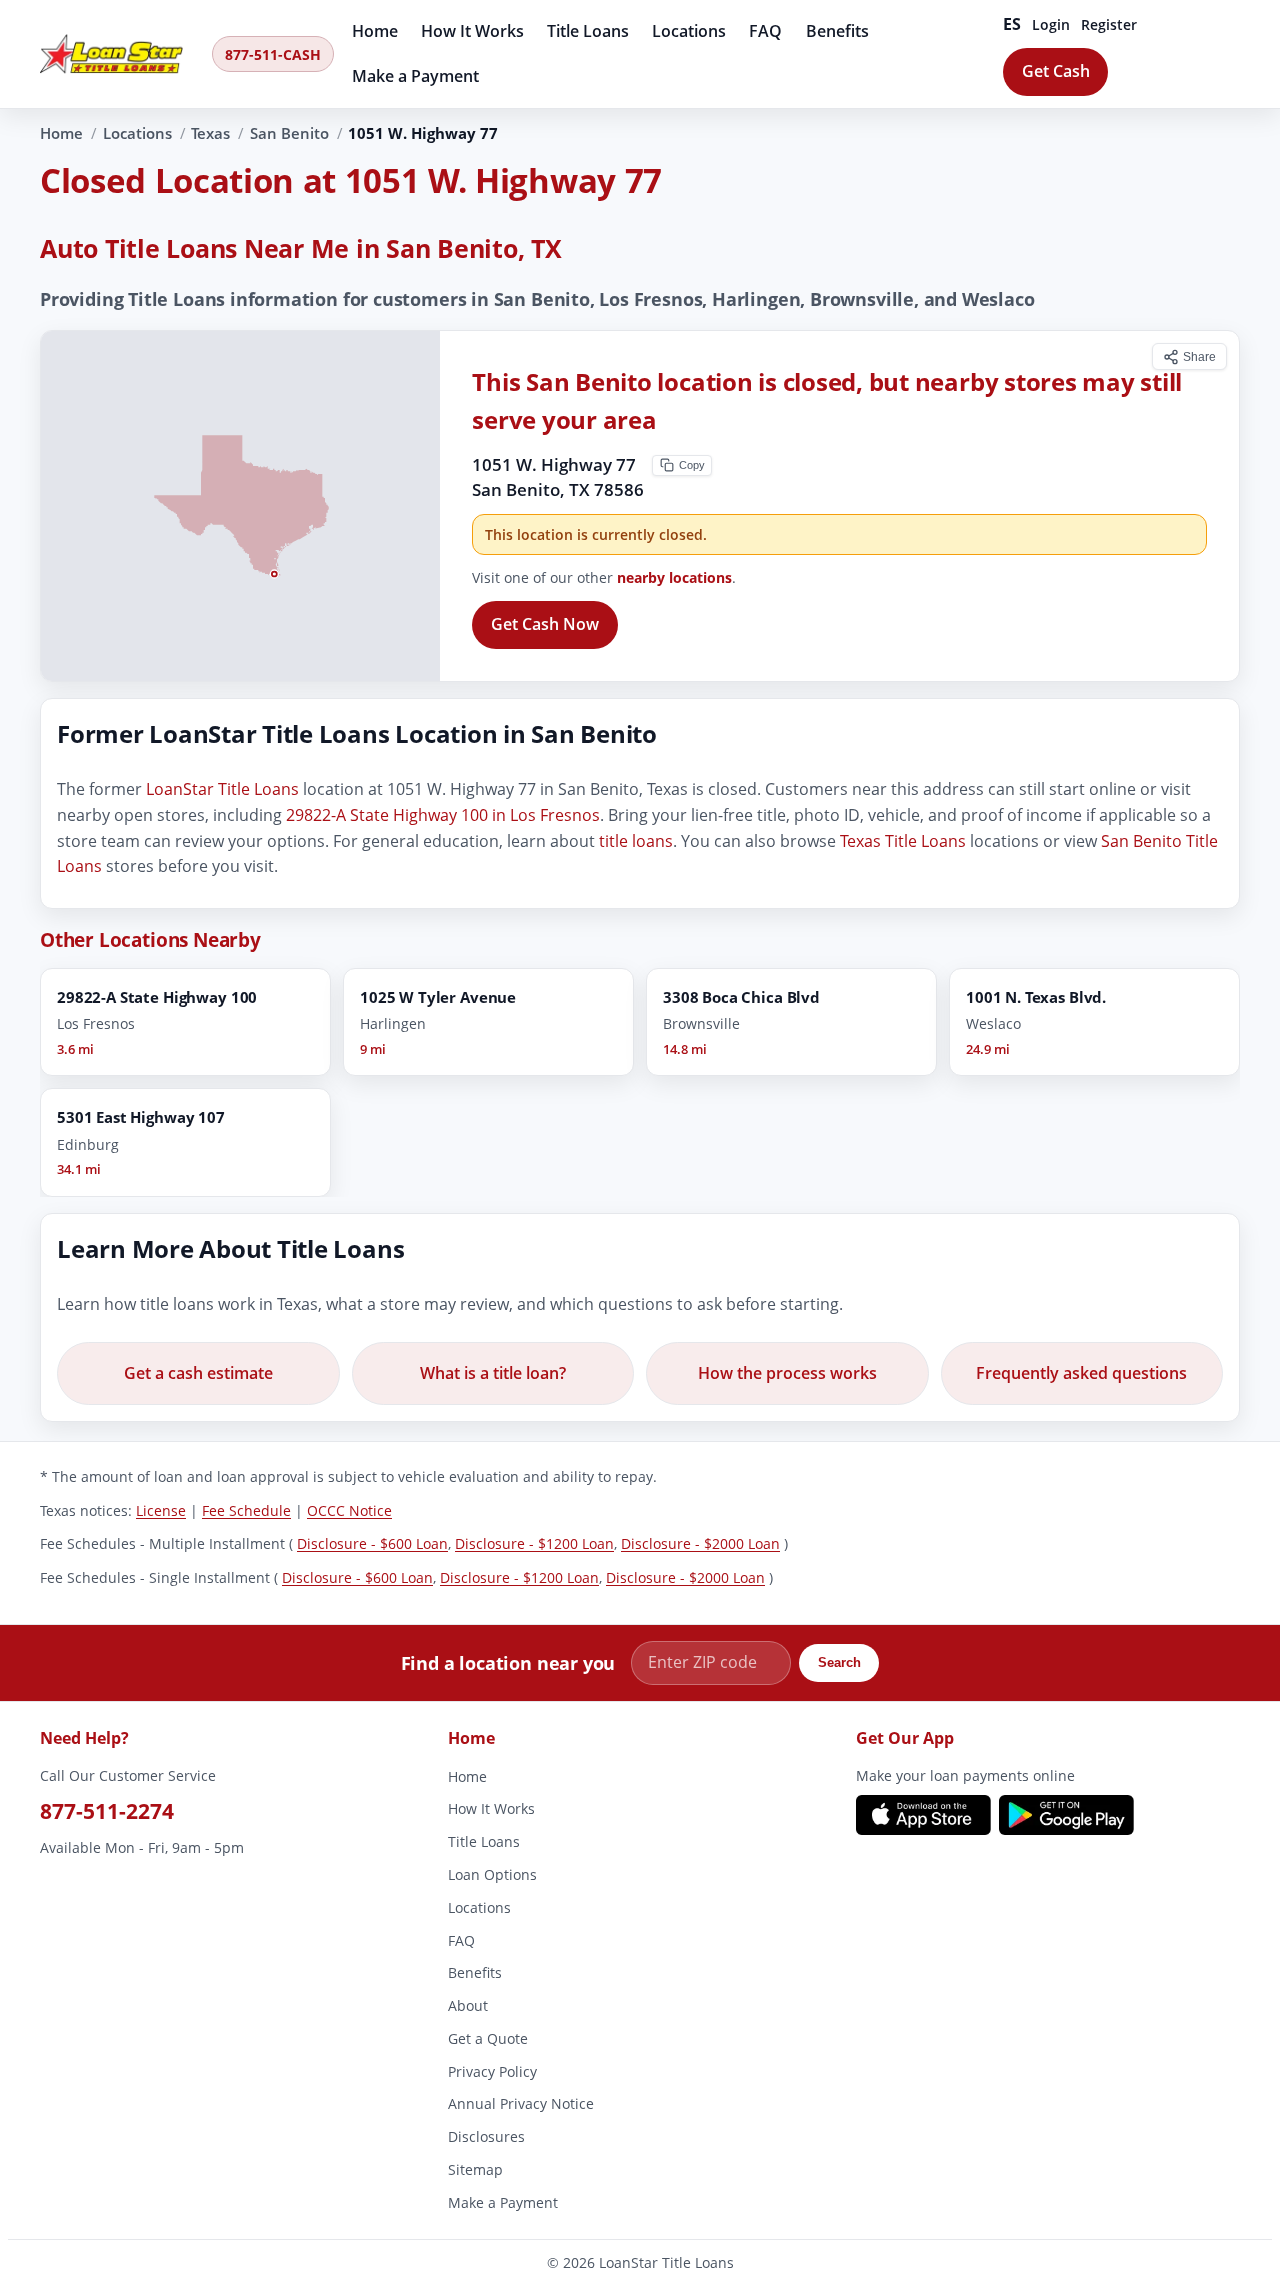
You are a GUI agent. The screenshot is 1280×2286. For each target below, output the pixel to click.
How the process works (787, 1373)
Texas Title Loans (903, 841)
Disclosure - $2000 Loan (700, 1543)
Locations (689, 31)
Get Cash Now (545, 624)
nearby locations (674, 577)
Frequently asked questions (1081, 1373)
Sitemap (475, 2169)
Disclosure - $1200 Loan (534, 1543)
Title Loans (588, 31)
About (468, 2005)
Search (839, 1663)
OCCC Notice (349, 1509)
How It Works (472, 31)
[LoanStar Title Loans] (120, 54)
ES (1012, 24)
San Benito (289, 133)
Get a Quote (488, 2038)
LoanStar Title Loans (222, 790)
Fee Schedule (246, 1509)
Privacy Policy (492, 2070)
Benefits (837, 31)
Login (1051, 24)
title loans (636, 841)
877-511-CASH (273, 54)
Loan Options (492, 1874)
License (161, 1509)
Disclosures (486, 2136)
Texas (210, 133)
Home (375, 31)
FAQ (765, 31)
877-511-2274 (107, 1810)
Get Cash (1056, 71)
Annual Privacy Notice (521, 2103)
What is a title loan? (493, 1373)
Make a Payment (415, 76)
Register (1109, 24)
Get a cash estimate (198, 1373)
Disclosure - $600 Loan (372, 1543)
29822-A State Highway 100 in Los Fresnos (443, 815)
